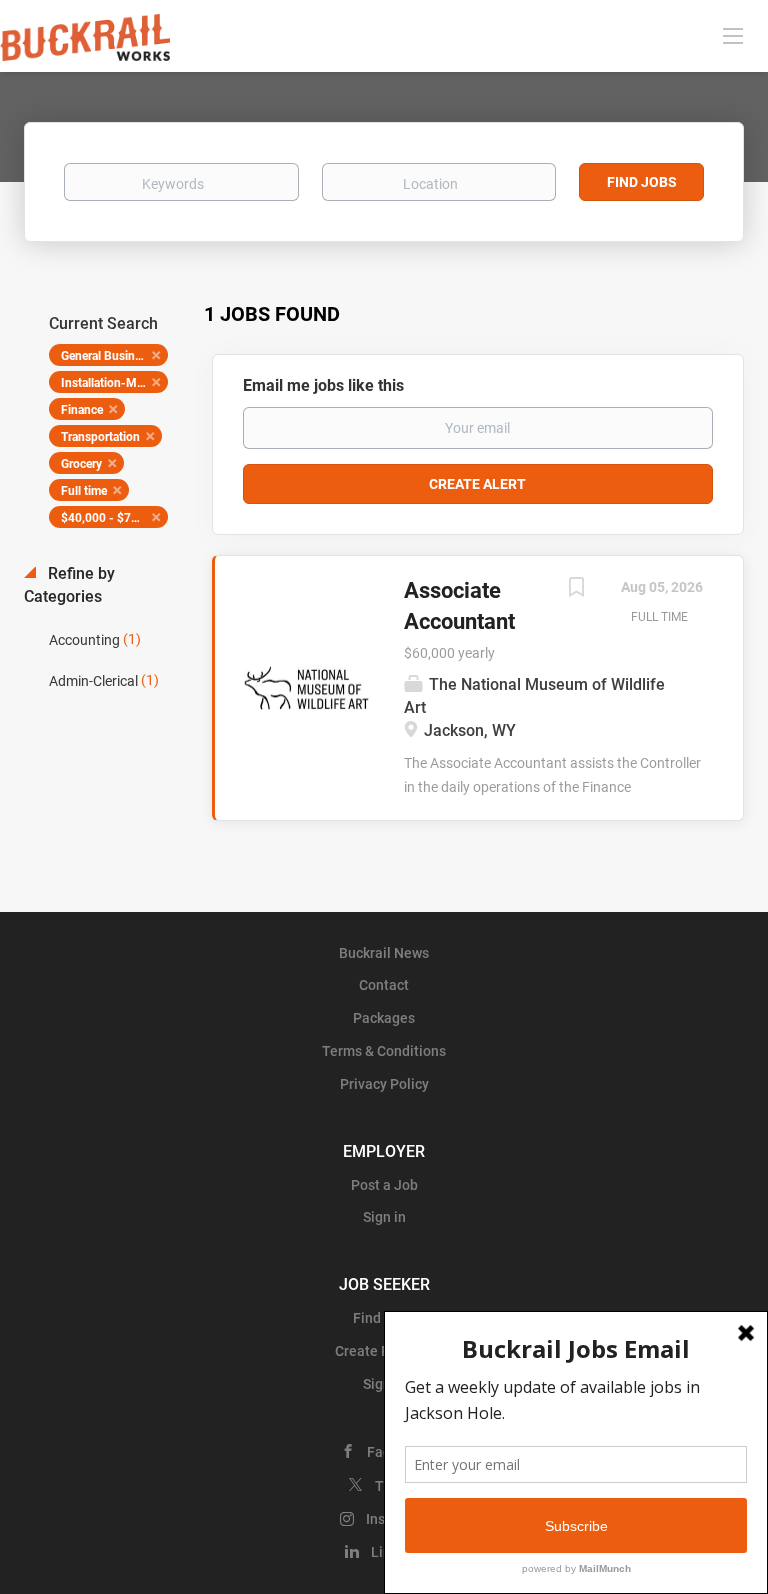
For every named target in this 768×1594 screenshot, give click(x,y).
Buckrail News (384, 953)
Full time (84, 491)
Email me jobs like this (323, 385)
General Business (107, 356)
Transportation (100, 437)
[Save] (576, 589)
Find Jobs (642, 182)
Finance (82, 410)
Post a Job (384, 1185)
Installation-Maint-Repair (114, 383)
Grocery (81, 464)
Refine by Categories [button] (69, 585)
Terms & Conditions (384, 1051)
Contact (384, 985)
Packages (384, 1018)
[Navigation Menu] (733, 35)
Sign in (384, 1217)
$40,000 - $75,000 (111, 518)
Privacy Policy (384, 1084)
